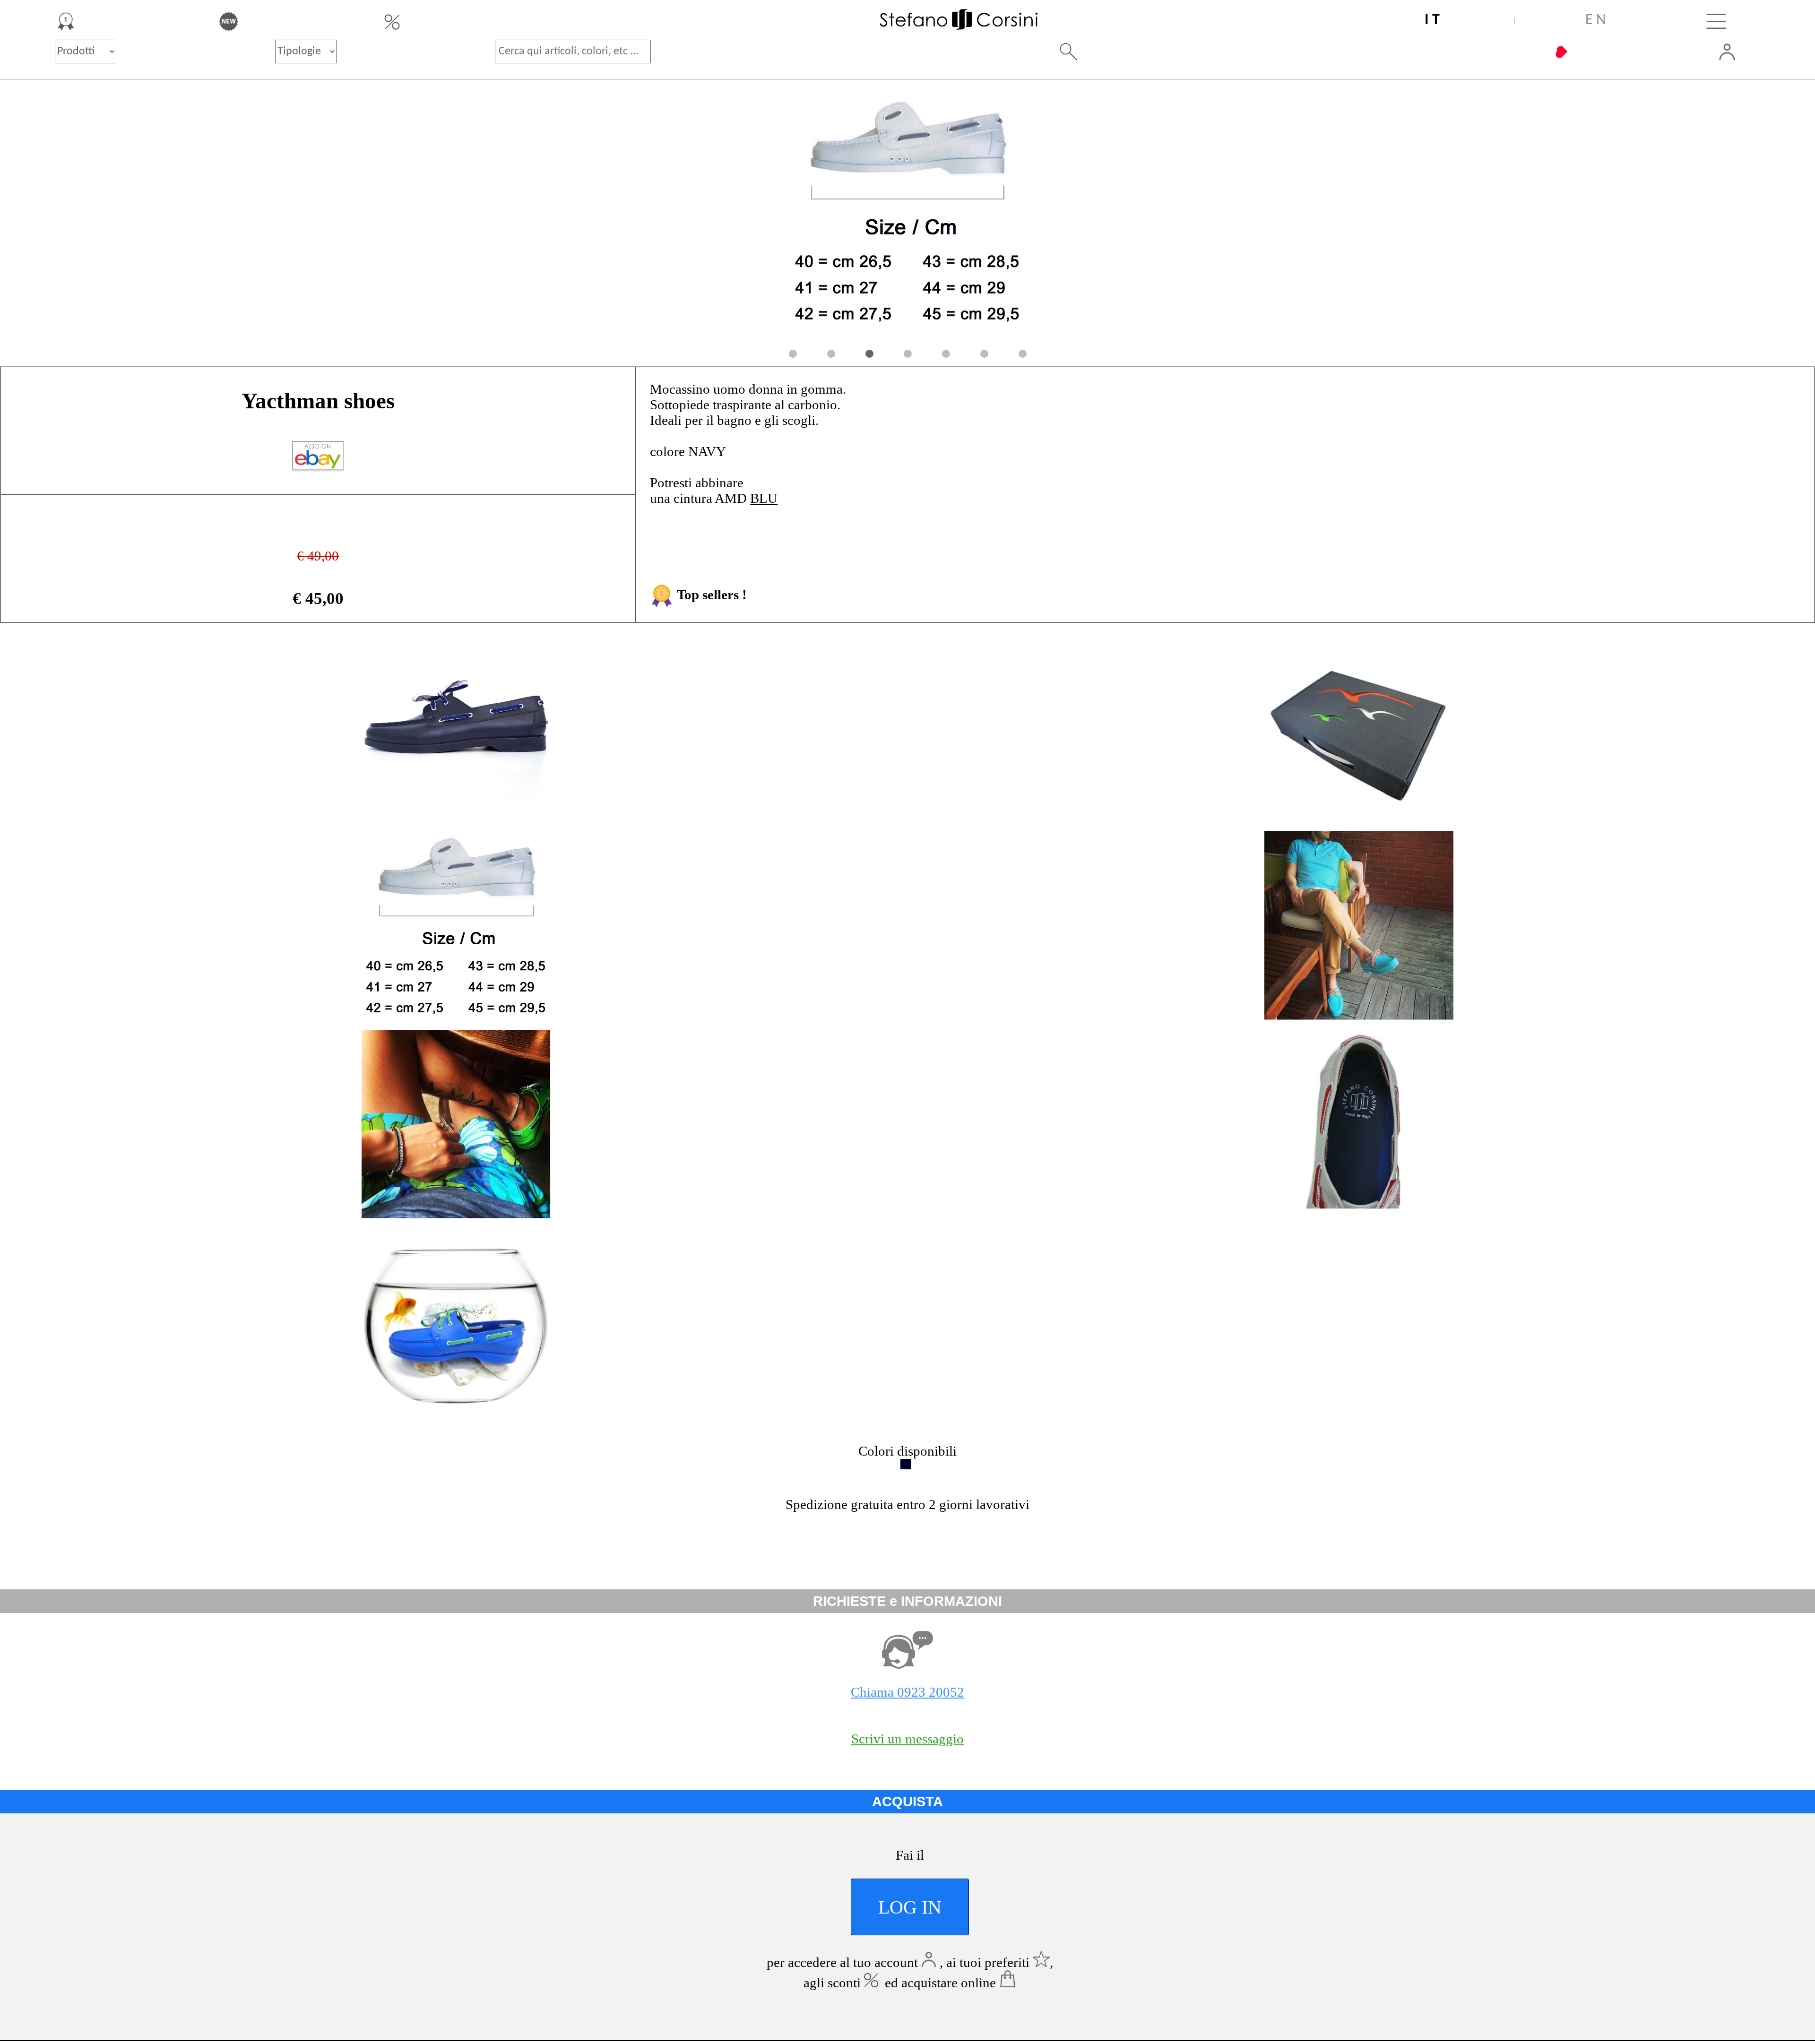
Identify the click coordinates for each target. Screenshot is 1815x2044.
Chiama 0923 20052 (907, 1692)
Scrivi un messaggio (907, 1739)
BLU (764, 498)
